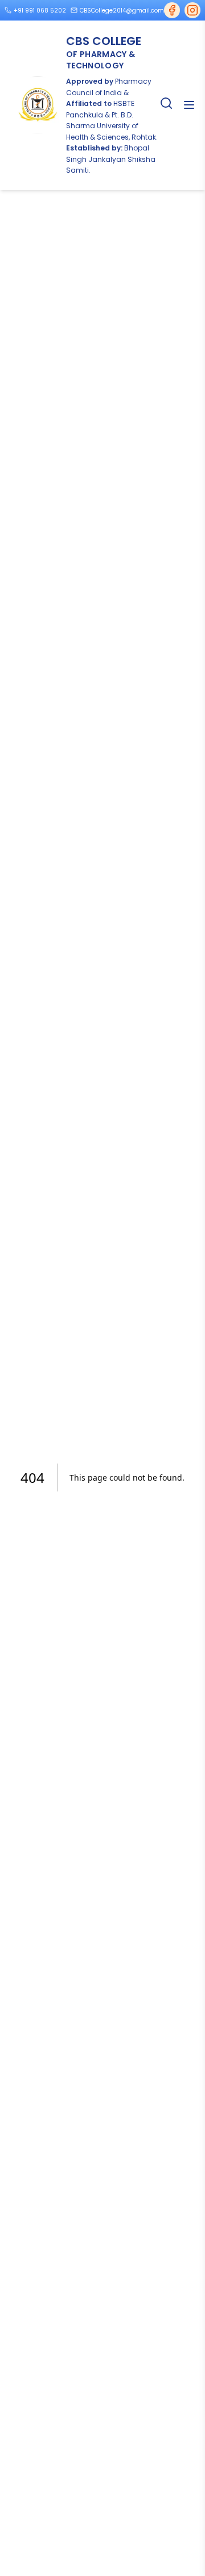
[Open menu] (189, 105)
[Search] (166, 103)
